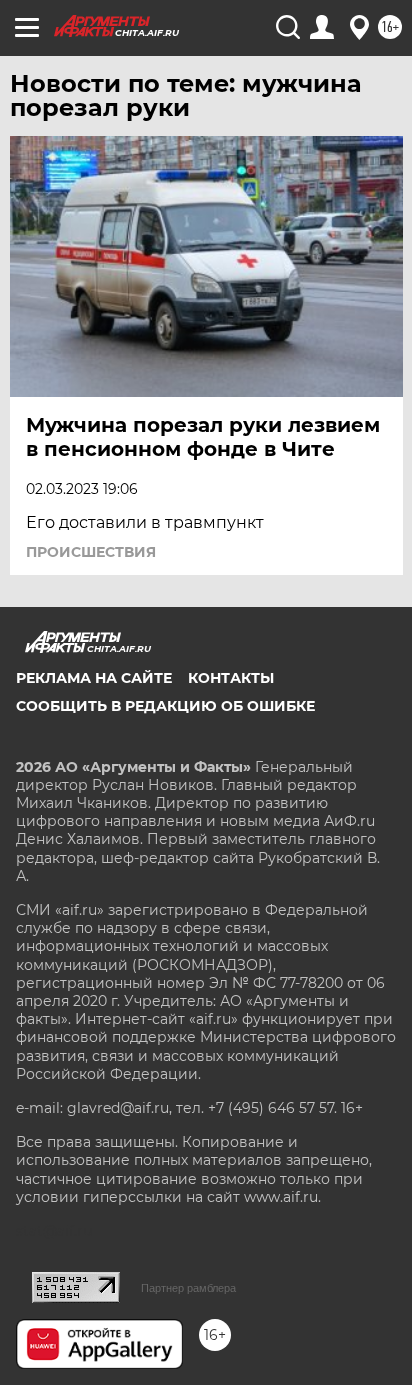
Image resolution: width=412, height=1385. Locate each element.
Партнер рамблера (188, 1288)
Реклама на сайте (94, 678)
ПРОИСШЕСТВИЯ (91, 552)
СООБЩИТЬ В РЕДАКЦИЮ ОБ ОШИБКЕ (165, 706)
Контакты (231, 678)
